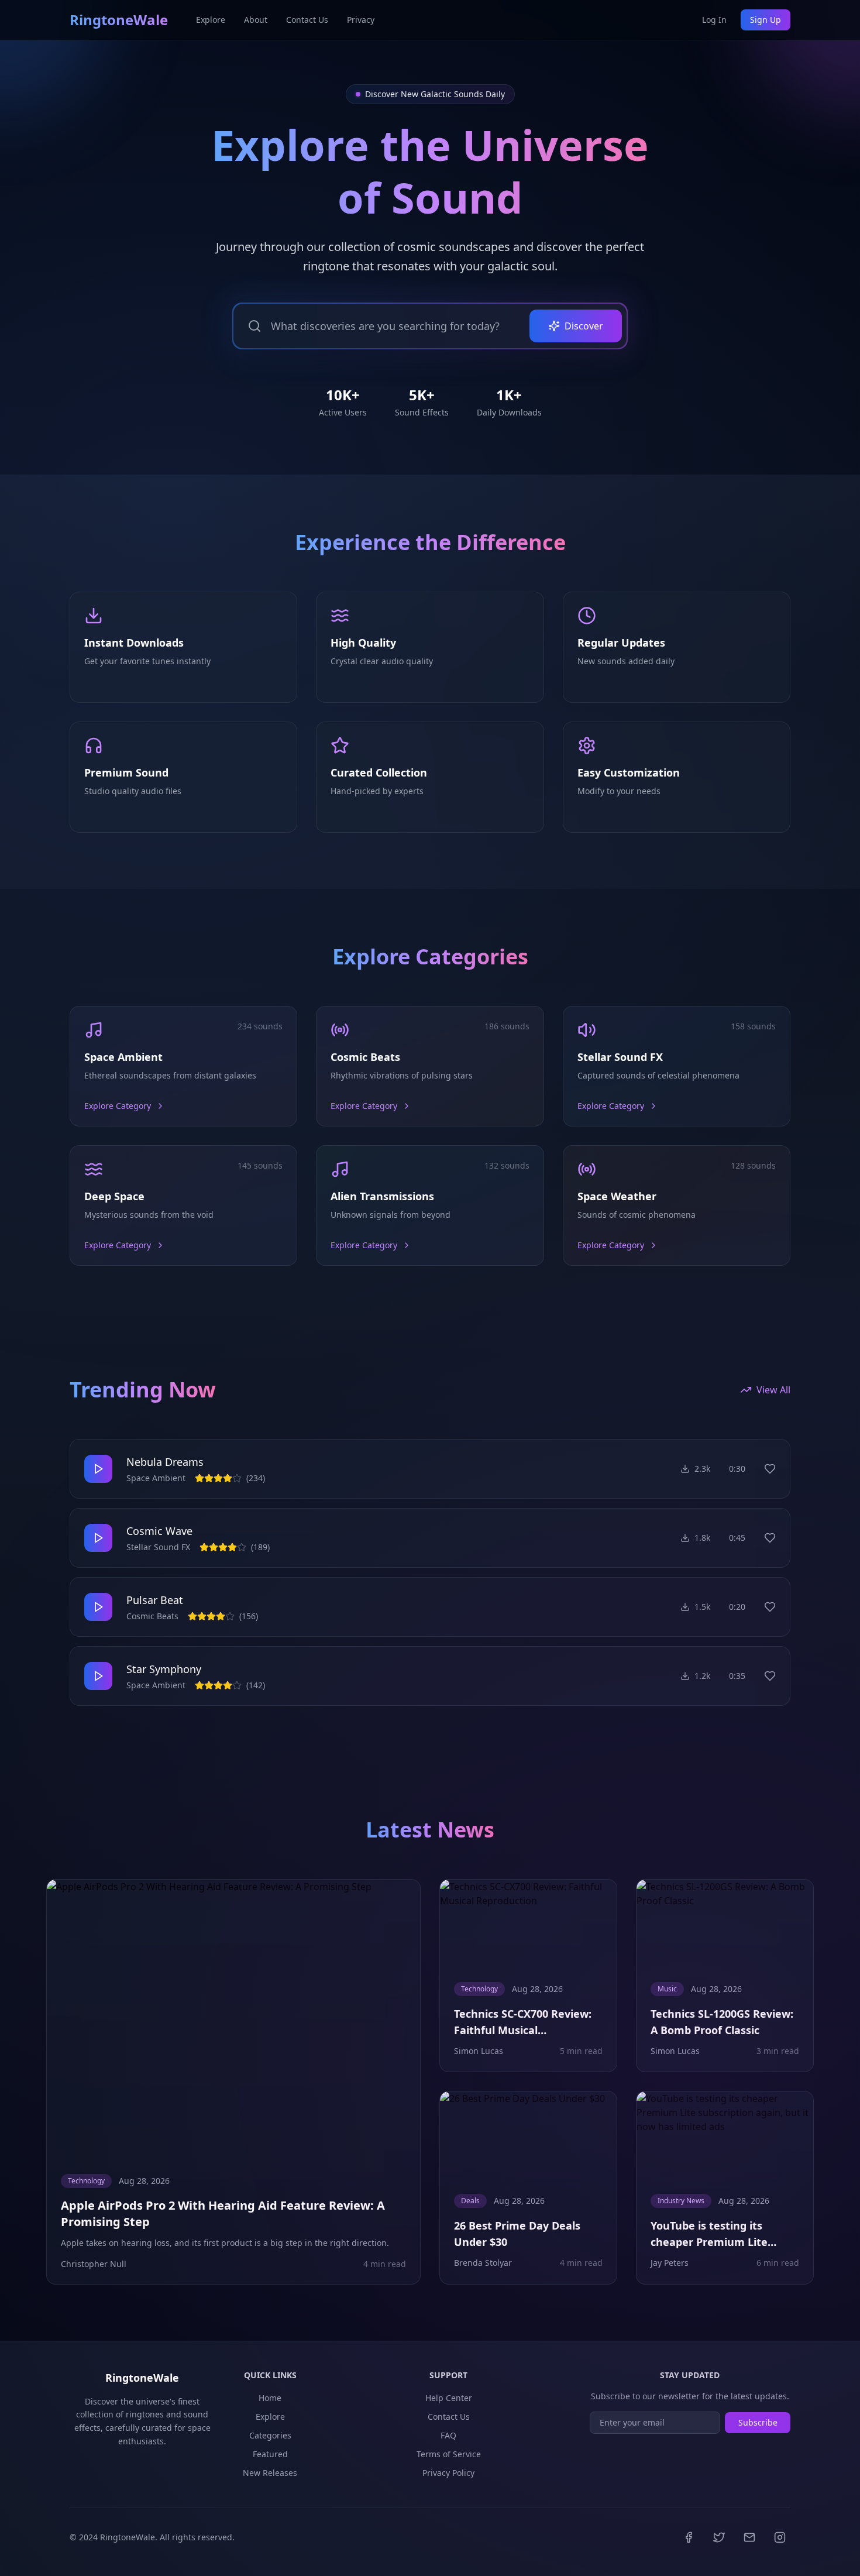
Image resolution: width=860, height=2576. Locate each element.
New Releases (270, 2473)
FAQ (448, 2435)
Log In (714, 20)
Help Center (449, 2398)
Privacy (361, 20)
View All (773, 1390)
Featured (270, 2454)
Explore (211, 20)
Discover (584, 326)
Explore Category (118, 1106)
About (256, 20)
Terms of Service (449, 2454)
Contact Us (307, 20)
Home (270, 2398)
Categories (270, 2435)
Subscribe (758, 2422)
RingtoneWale (119, 20)
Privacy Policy (448, 2473)
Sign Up (766, 20)
